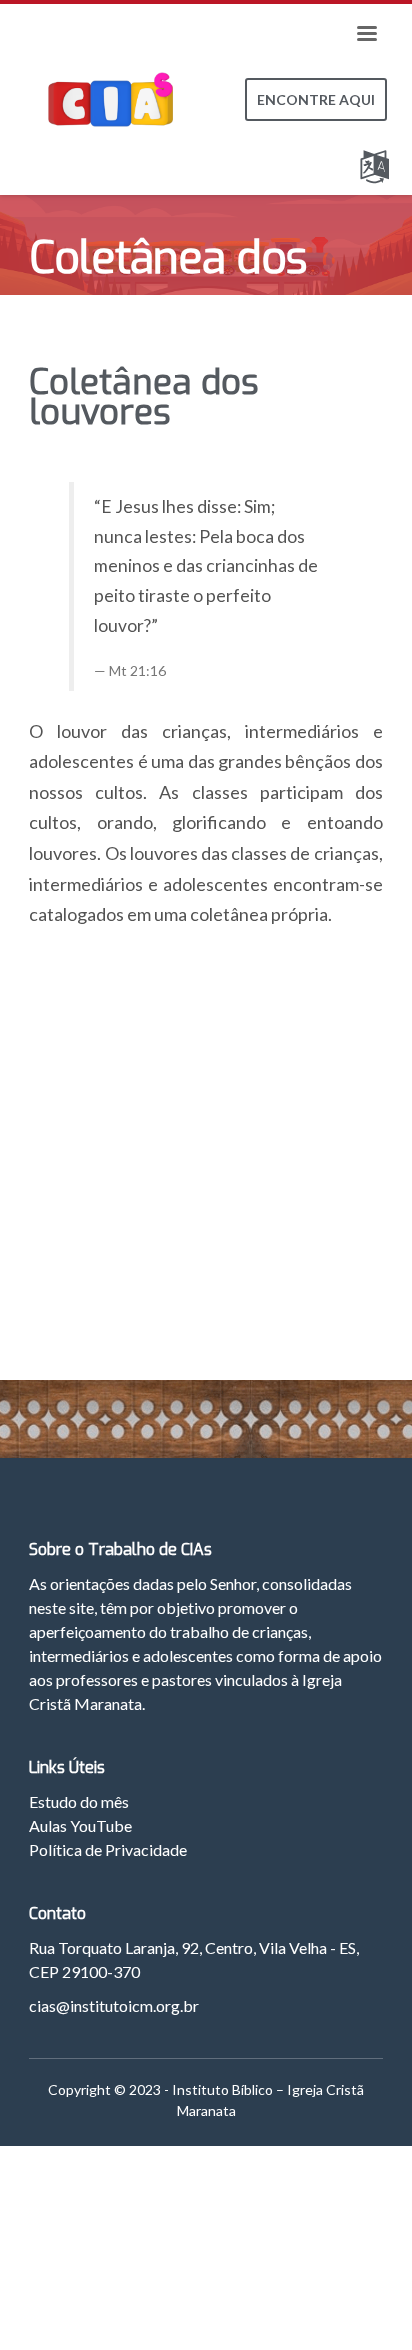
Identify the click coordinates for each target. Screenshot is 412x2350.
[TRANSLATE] (378, 163)
